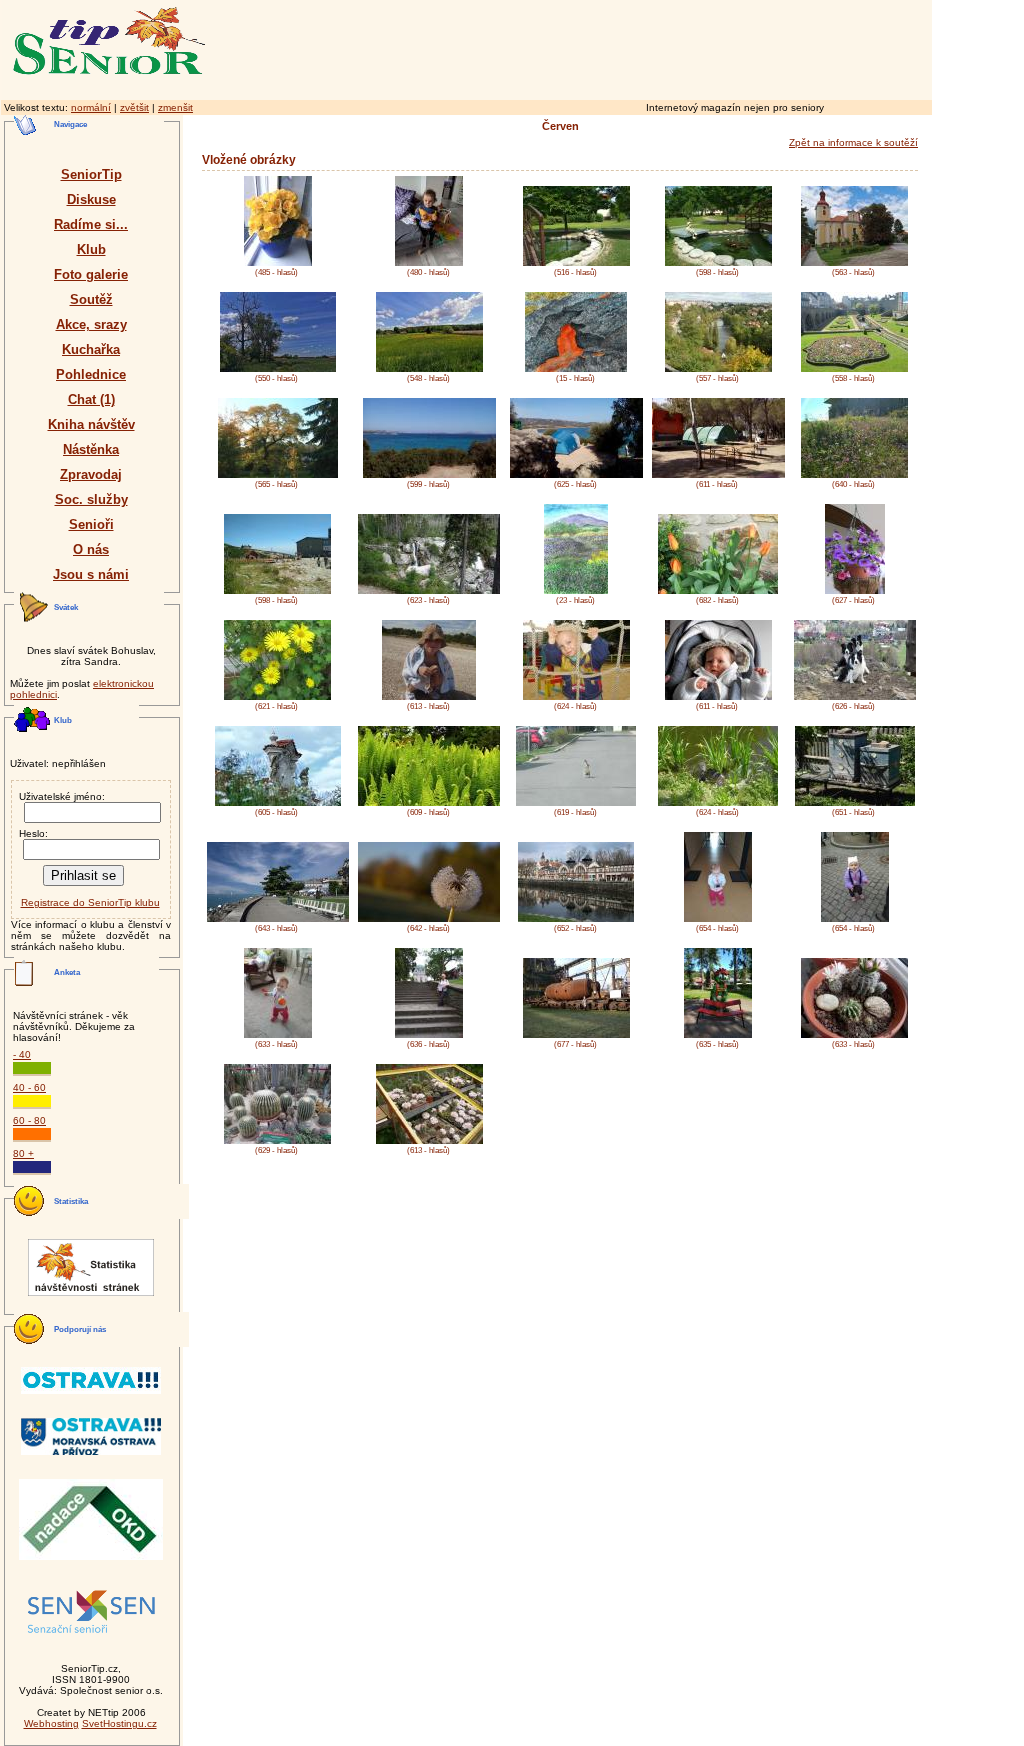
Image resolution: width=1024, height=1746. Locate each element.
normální (91, 107)
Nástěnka (91, 449)
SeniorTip (91, 174)
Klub (91, 249)
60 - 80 (29, 1120)
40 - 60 (29, 1087)
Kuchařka (91, 349)
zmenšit (175, 107)
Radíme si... (91, 224)
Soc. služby (91, 499)
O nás (91, 549)
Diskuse (91, 199)
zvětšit (134, 107)
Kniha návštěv (91, 424)
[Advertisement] (655, 47)
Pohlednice (91, 374)
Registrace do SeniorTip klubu (90, 902)
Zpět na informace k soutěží (853, 142)
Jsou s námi (91, 574)
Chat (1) (91, 399)
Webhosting (51, 1723)
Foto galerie (91, 274)
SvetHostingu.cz (119, 1723)
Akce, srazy (91, 324)
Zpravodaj (91, 474)
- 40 (22, 1054)
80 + (23, 1153)
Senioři (91, 524)
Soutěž (91, 299)
